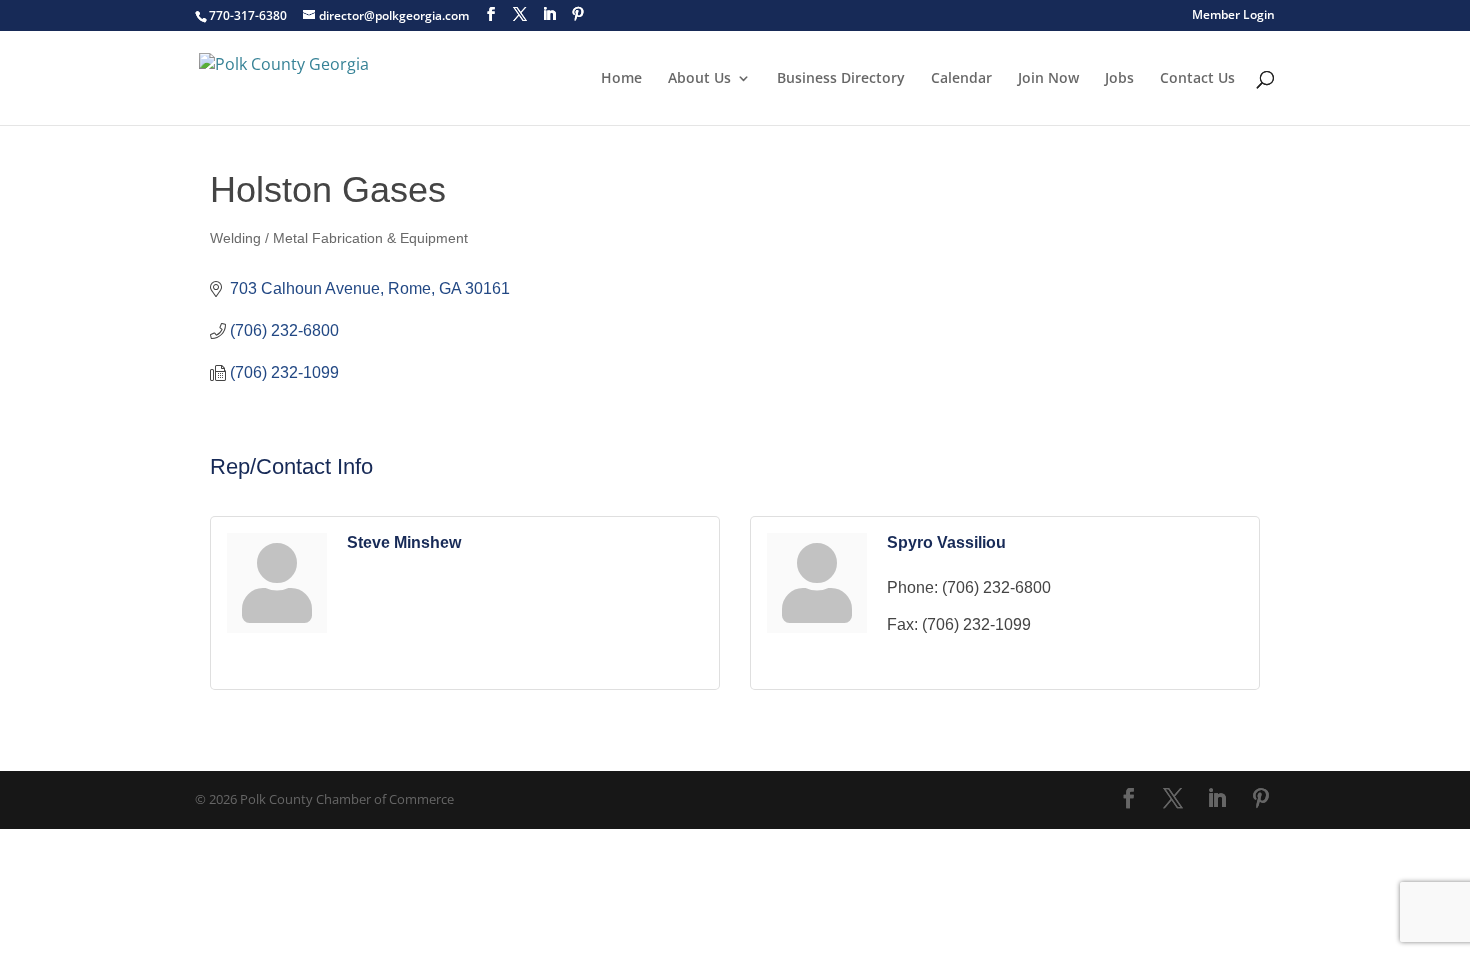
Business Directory (841, 79)
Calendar (961, 79)
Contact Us (1197, 79)
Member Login (1233, 16)
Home (621, 79)
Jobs (1119, 79)
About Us (699, 79)
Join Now (1048, 79)
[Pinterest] (578, 14)
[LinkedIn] (549, 14)
